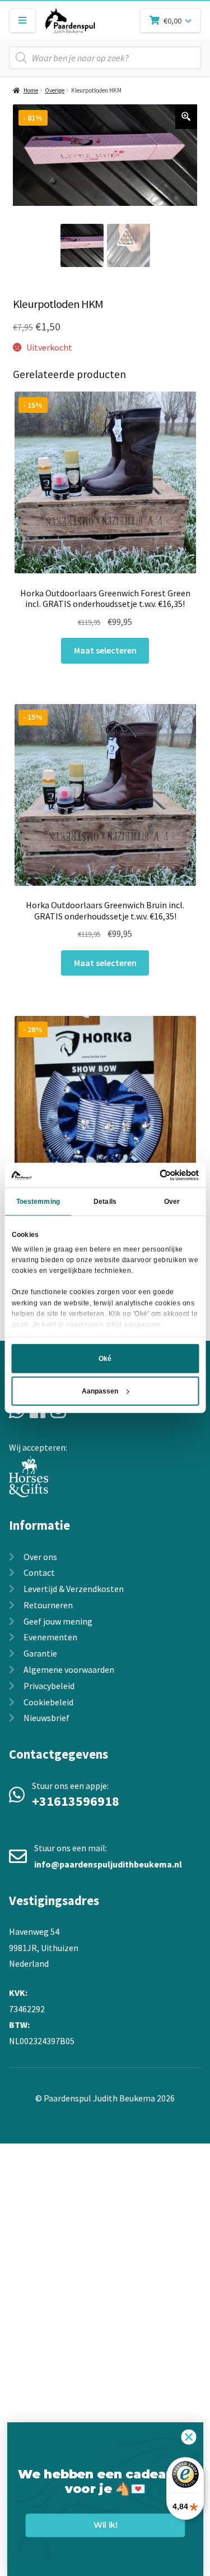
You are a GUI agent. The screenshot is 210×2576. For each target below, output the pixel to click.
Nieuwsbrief (46, 1718)
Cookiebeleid (48, 1702)
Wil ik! (105, 2525)
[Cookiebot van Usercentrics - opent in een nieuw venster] (151, 1175)
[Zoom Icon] (186, 117)
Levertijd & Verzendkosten (74, 1589)
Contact (39, 1572)
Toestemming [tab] (38, 1202)
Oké (105, 1359)
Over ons (40, 1557)
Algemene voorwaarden (69, 1669)
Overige (55, 90)
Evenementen (50, 1637)
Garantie (40, 1653)
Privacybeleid (49, 1686)
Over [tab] (172, 1202)
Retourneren (48, 1605)
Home (31, 90)
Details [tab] (105, 1202)
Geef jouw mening (58, 1621)
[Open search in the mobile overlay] (105, 58)
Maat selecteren (105, 650)
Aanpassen (100, 1391)
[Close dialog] (188, 2437)
